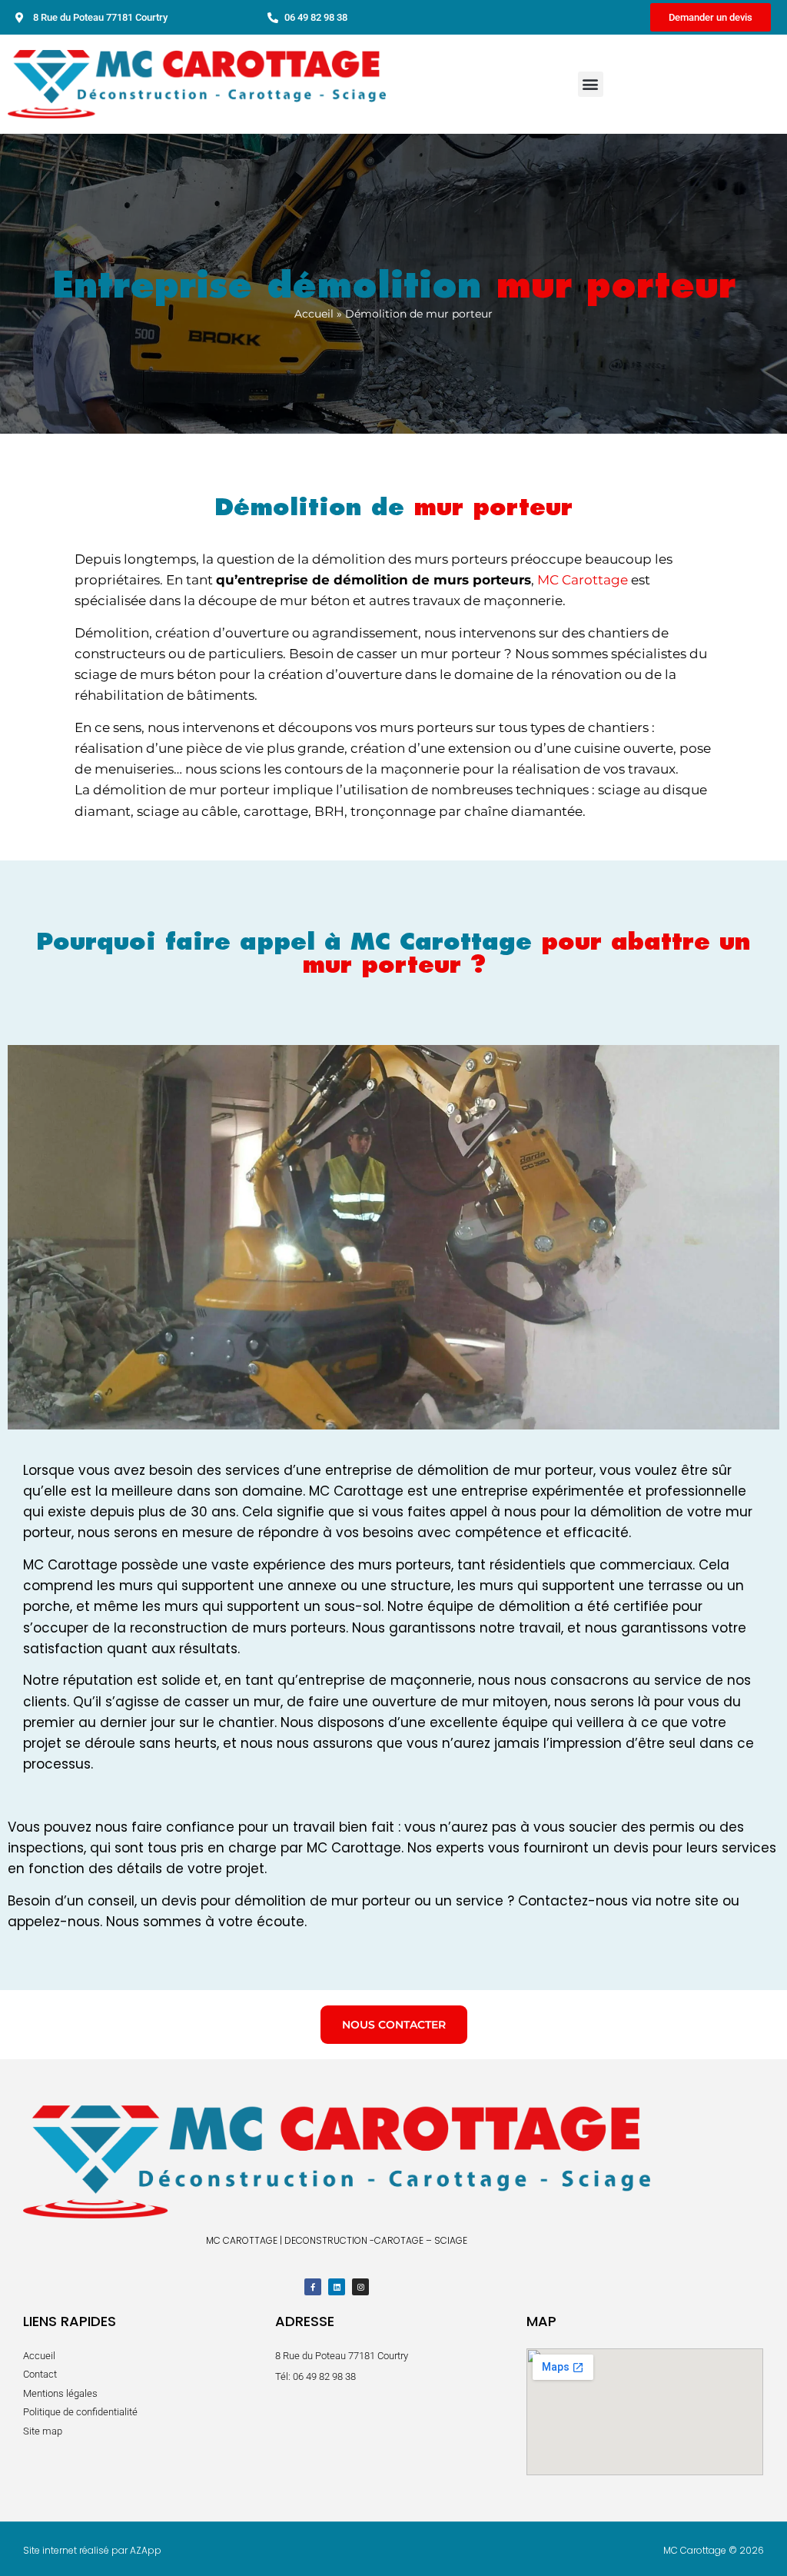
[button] (591, 84)
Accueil (314, 314)
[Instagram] (360, 2287)
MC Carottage (583, 580)
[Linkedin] (337, 2287)
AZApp (146, 2550)
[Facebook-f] (313, 2287)
